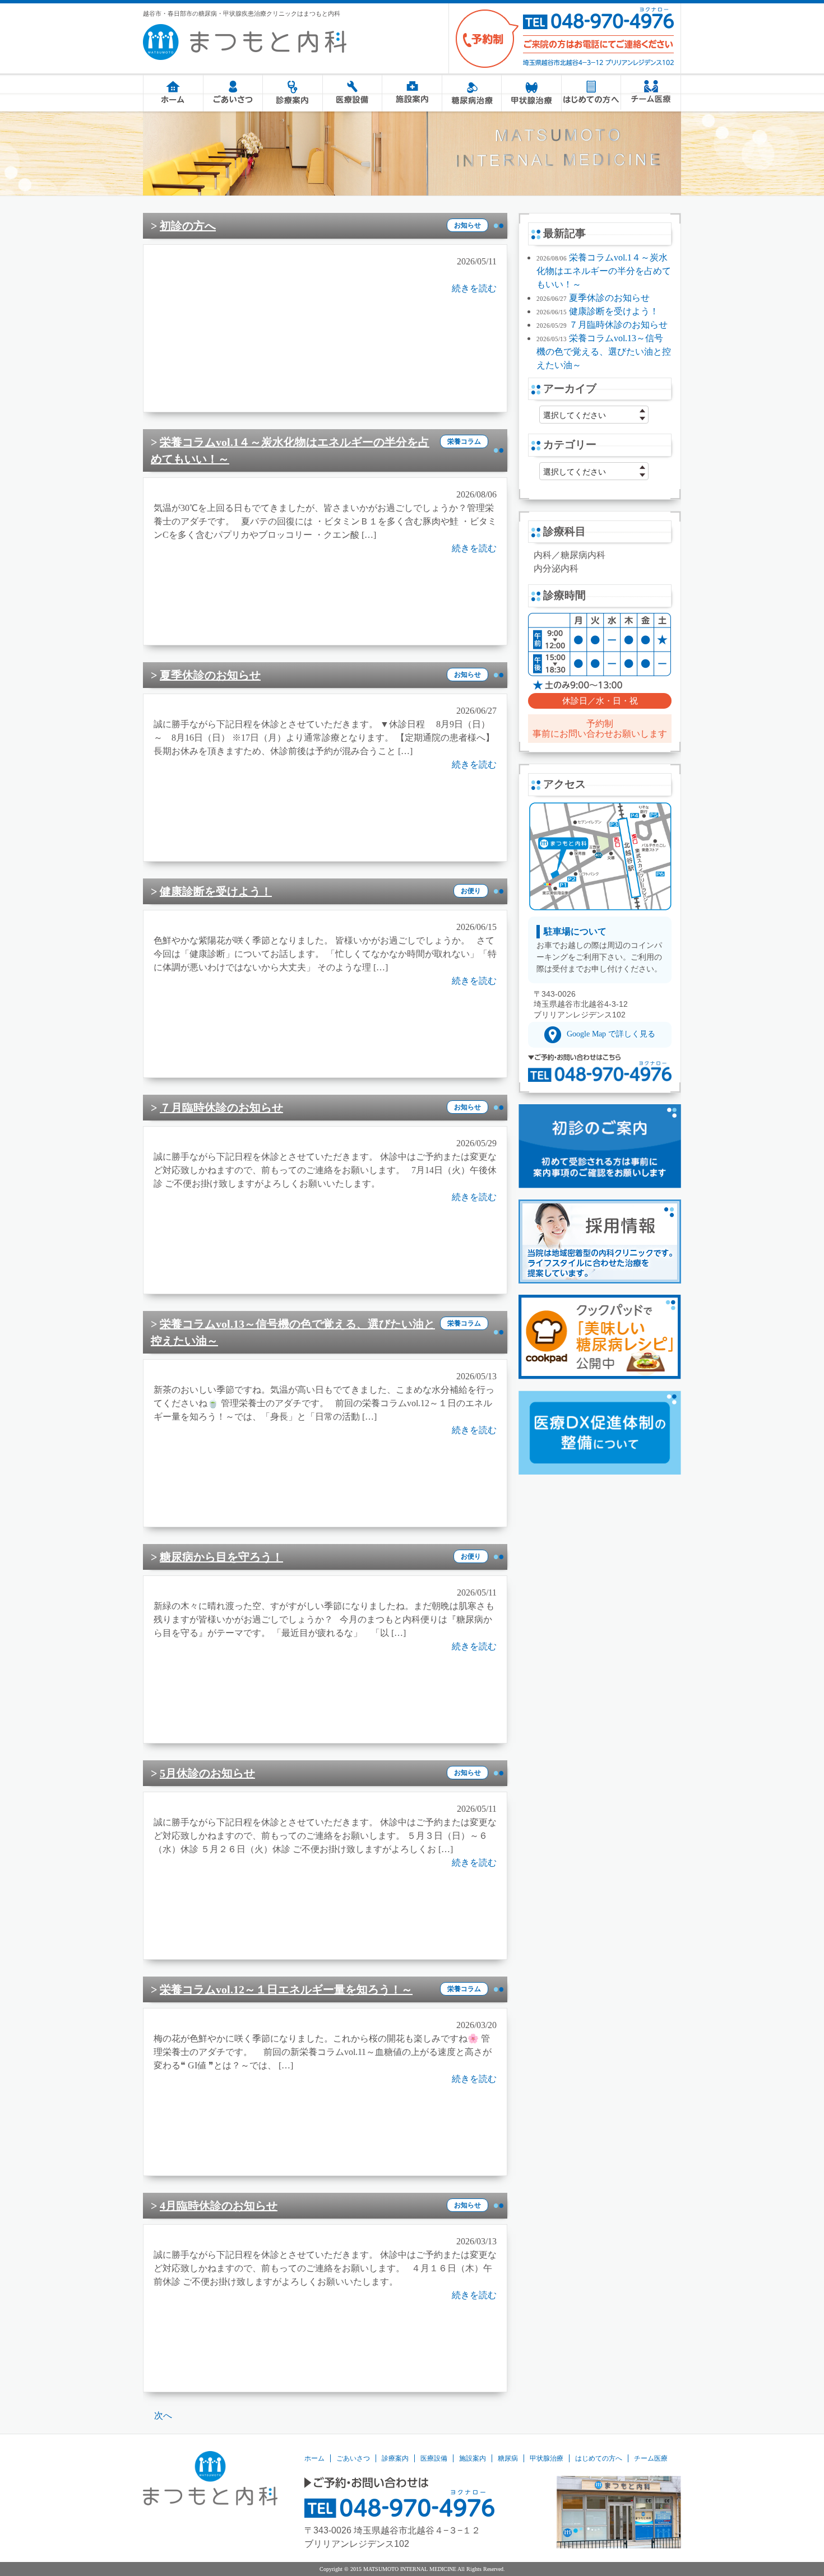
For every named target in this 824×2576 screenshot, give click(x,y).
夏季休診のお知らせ (210, 675)
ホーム (173, 93)
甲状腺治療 (531, 93)
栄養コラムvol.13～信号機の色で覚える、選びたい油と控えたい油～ (604, 352)
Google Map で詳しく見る (611, 1034)
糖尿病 (472, 93)
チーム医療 (651, 91)
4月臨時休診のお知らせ (219, 2206)
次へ (163, 2415)
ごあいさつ (233, 93)
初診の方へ (188, 226)
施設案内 (412, 93)
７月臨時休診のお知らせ (221, 1108)
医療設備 (352, 93)
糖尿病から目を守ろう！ (221, 1557)
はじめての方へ (591, 93)
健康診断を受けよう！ (216, 891)
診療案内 (292, 93)
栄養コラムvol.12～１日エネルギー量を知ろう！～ (286, 1989)
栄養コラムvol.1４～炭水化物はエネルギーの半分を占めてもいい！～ (604, 271)
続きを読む (474, 288)
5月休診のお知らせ (207, 1773)
